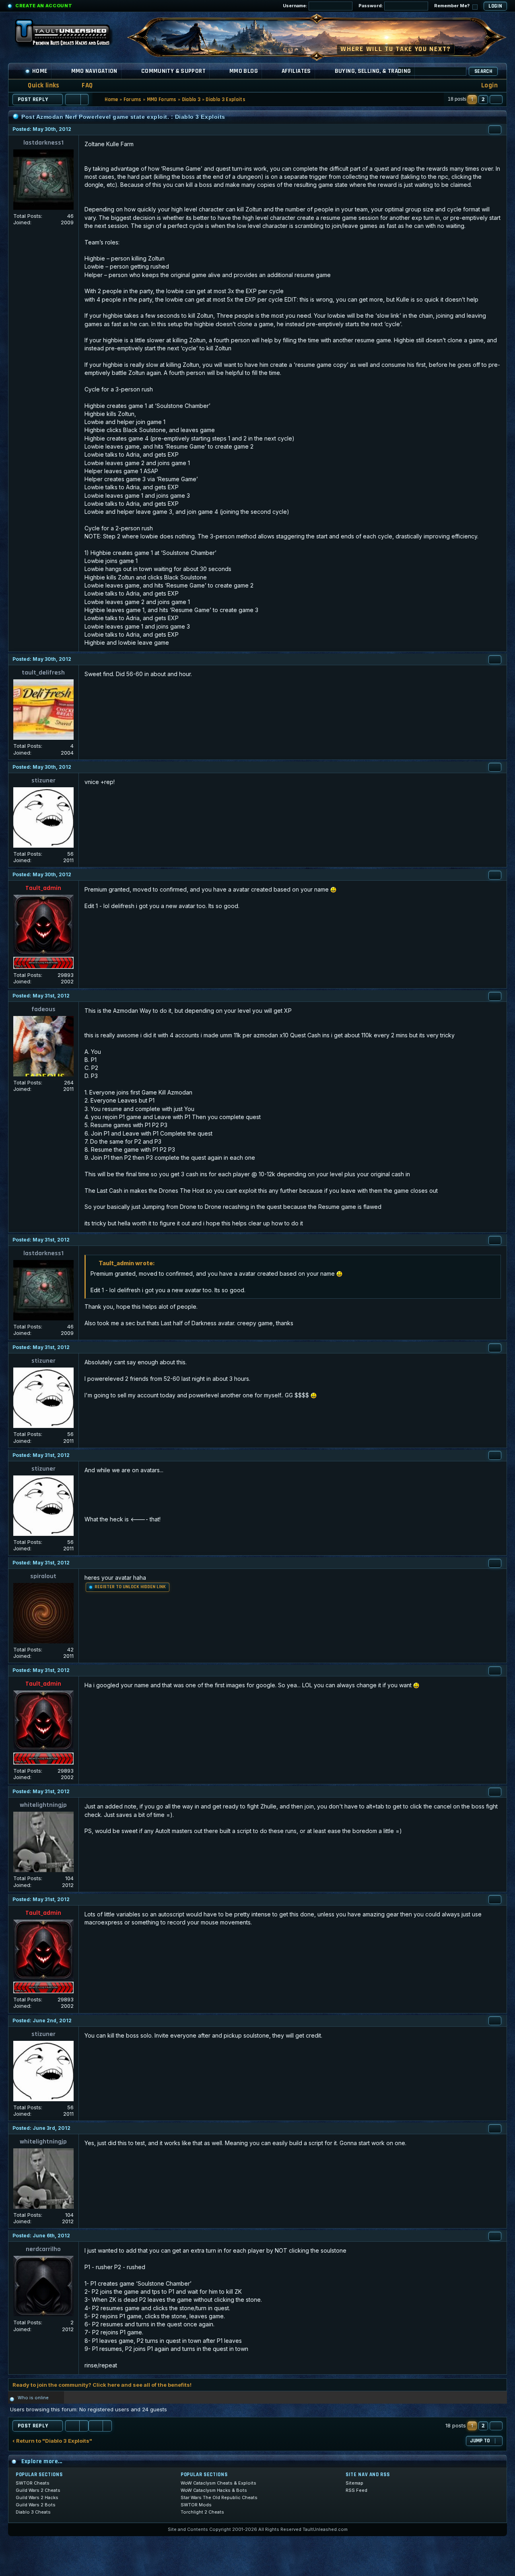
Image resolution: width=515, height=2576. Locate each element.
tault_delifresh (43, 673)
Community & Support (173, 71)
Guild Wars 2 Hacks (37, 2497)
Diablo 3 (191, 99)
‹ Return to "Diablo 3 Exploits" (52, 2441)
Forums (133, 99)
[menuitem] (82, 86)
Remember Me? (452, 6)
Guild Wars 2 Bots (36, 2505)
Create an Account (44, 6)
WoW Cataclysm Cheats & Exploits (218, 2483)
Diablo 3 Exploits (226, 99)
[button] (496, 99)
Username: (296, 6)
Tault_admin (43, 888)
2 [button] (483, 99)
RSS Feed (356, 2490)
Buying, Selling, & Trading (373, 71)
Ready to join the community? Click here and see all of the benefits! (102, 2385)
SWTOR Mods (196, 2505)
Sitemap (354, 2483)
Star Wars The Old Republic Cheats (219, 2497)
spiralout (43, 1576)
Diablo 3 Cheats (33, 2512)
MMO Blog (244, 71)
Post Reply (33, 99)
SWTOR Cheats (33, 2483)
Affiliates (296, 71)
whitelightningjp (43, 1805)
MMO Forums (162, 99)
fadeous (43, 1009)
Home (40, 71)
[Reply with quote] (495, 130)
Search (483, 71)
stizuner (43, 781)
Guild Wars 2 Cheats (38, 2490)
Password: (371, 6)
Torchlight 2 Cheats (202, 2512)
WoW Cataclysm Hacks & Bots (214, 2490)
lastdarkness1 (43, 143)
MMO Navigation (94, 71)
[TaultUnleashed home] (68, 35)
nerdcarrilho (43, 2249)
